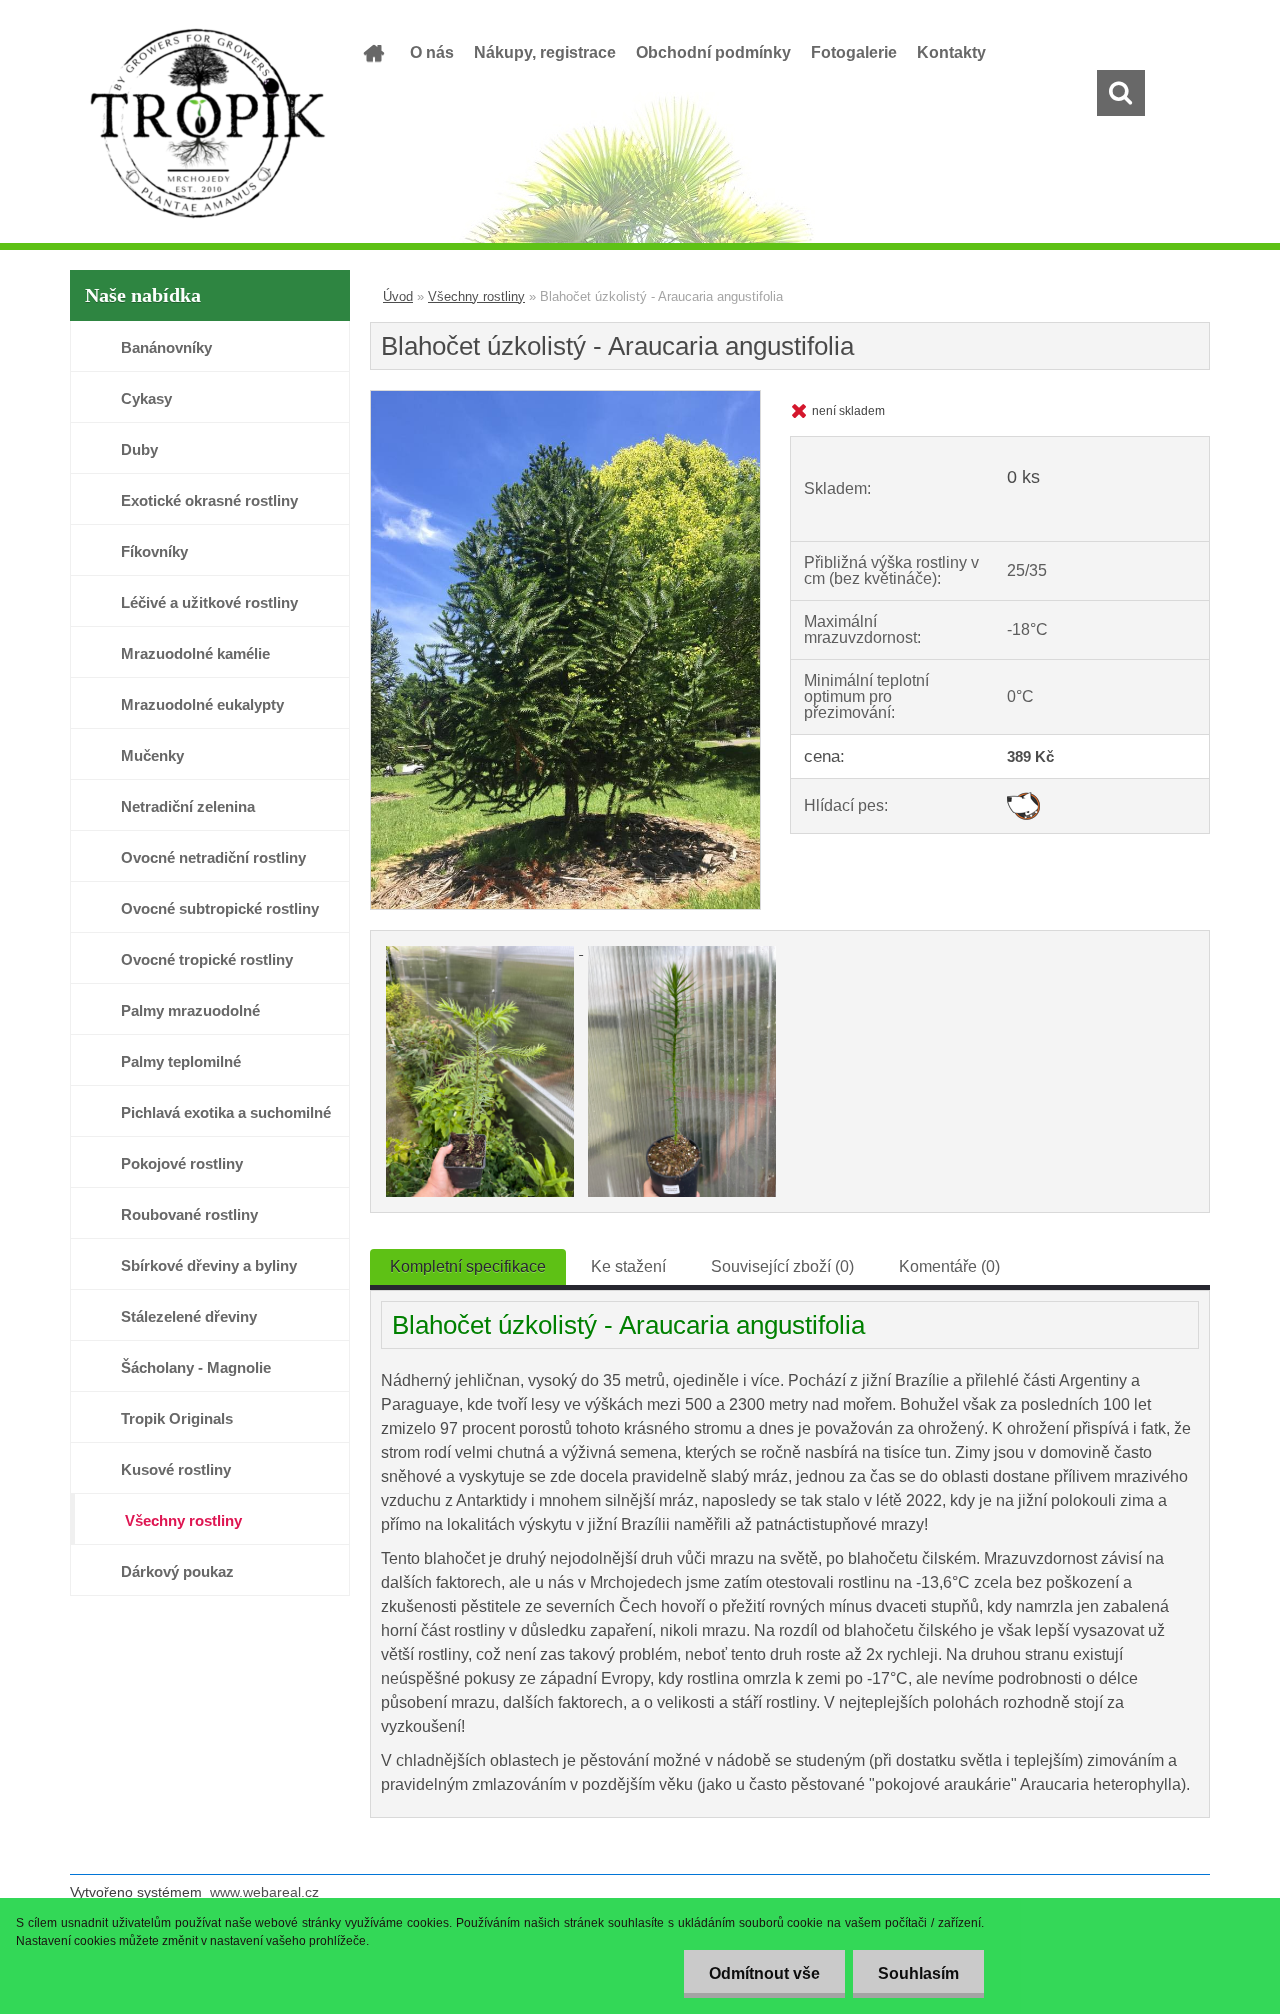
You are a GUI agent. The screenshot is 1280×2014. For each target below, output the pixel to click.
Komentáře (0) (949, 1266)
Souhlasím (918, 1973)
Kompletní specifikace (468, 1266)
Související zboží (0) (782, 1266)
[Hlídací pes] (1023, 799)
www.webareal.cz (264, 1892)
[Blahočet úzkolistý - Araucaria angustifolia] (565, 398)
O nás (432, 52)
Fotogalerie (854, 52)
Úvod (398, 296)
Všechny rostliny (476, 296)
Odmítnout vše (764, 1973)
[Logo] (207, 124)
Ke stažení (628, 1266)
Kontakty (951, 52)
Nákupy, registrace (545, 52)
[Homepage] (372, 53)
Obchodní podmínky (713, 52)
